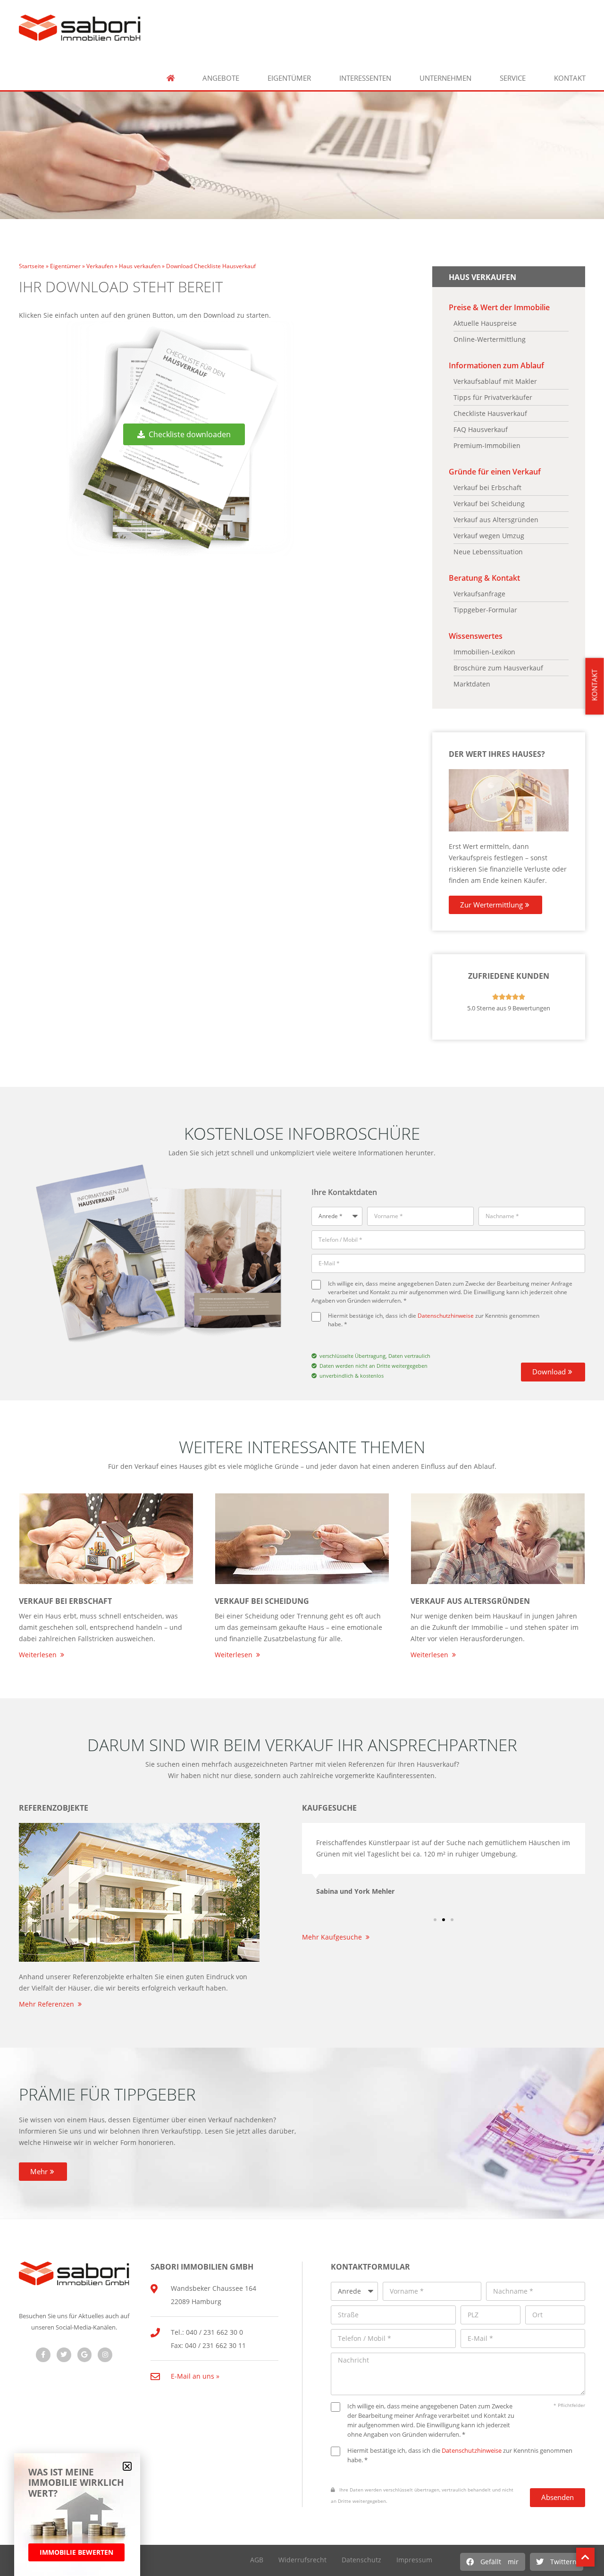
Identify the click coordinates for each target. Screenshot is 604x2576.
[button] (493, 2562)
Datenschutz (361, 2560)
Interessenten (365, 78)
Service (513, 78)
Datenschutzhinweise (446, 1315)
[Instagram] (105, 2355)
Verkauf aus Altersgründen (470, 1601)
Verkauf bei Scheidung (262, 1601)
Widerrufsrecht (302, 2560)
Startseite (32, 266)
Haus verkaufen (140, 266)
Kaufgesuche (329, 1808)
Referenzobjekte (54, 1808)
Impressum (414, 2560)
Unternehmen (445, 78)
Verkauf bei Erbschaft (65, 1601)
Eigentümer (289, 78)
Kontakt (570, 78)
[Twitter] (64, 2355)
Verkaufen (100, 266)
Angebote (221, 78)
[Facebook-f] (43, 2355)
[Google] (85, 2355)
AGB (257, 2560)
